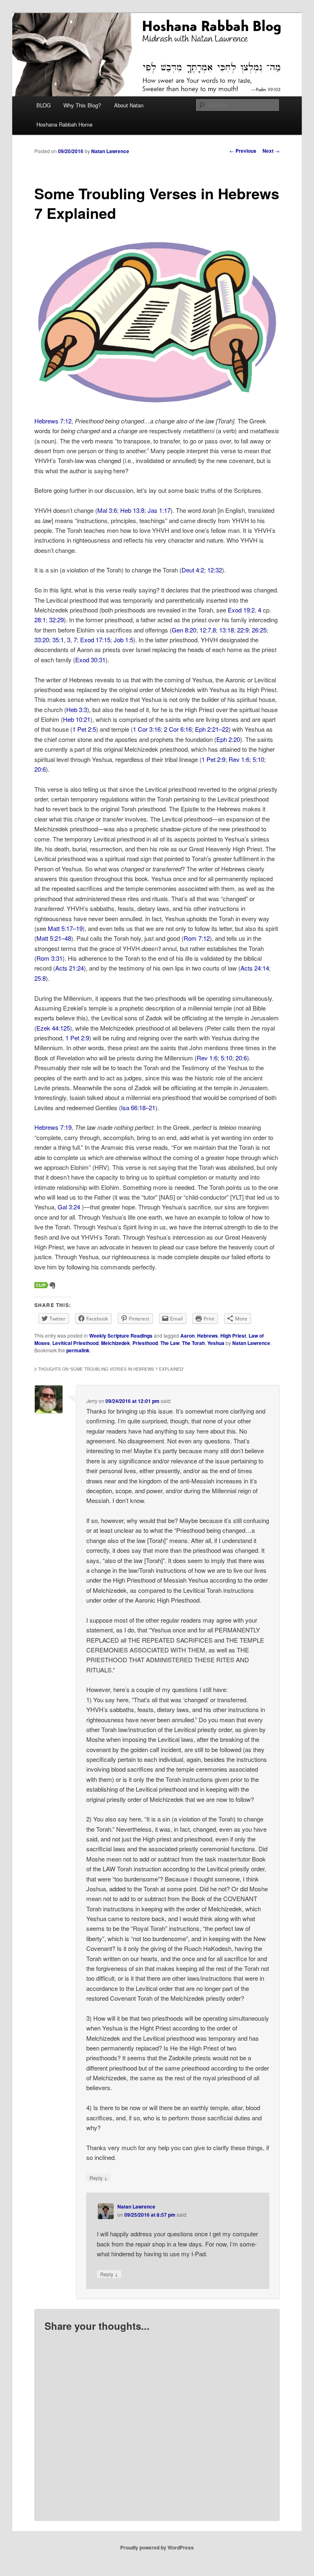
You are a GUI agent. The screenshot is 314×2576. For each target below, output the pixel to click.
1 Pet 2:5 (84, 729)
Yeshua (216, 1343)
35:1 (58, 640)
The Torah (193, 1343)
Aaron (187, 1336)
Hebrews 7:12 (53, 421)
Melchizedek (116, 1343)
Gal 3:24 (69, 1207)
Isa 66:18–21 (138, 1108)
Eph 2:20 (228, 739)
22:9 (243, 630)
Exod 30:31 (90, 660)
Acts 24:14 (255, 968)
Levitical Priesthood (75, 1343)
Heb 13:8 (132, 510)
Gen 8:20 (184, 630)
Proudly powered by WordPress (157, 2547)
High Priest (233, 1336)
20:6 (40, 769)
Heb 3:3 (77, 709)
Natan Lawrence (110, 151)
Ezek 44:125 (53, 1028)
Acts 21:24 (70, 968)
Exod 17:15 (95, 640)
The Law (170, 1343)
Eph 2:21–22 (212, 729)
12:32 (215, 570)
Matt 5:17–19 (65, 928)
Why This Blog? (82, 105)
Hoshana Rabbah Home (64, 124)
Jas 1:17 (159, 510)
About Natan (129, 105)
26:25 (259, 630)
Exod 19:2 (241, 610)
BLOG (44, 105)
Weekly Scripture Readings (121, 1336)
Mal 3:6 (107, 510)
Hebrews (207, 1336)
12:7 (205, 630)
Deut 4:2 (193, 570)
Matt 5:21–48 (54, 938)
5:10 (258, 759)
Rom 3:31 (49, 958)
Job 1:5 (123, 640)
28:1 (40, 620)
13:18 (227, 630)
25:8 (40, 978)
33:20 (42, 640)
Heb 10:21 (77, 719)
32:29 (56, 620)
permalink (78, 1350)
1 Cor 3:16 (147, 729)
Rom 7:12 (197, 938)
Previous (243, 151)
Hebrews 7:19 (53, 1127)
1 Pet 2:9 (213, 759)
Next (271, 151)
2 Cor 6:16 (178, 729)
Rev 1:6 (239, 759)
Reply (99, 2177)
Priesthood (145, 1343)
